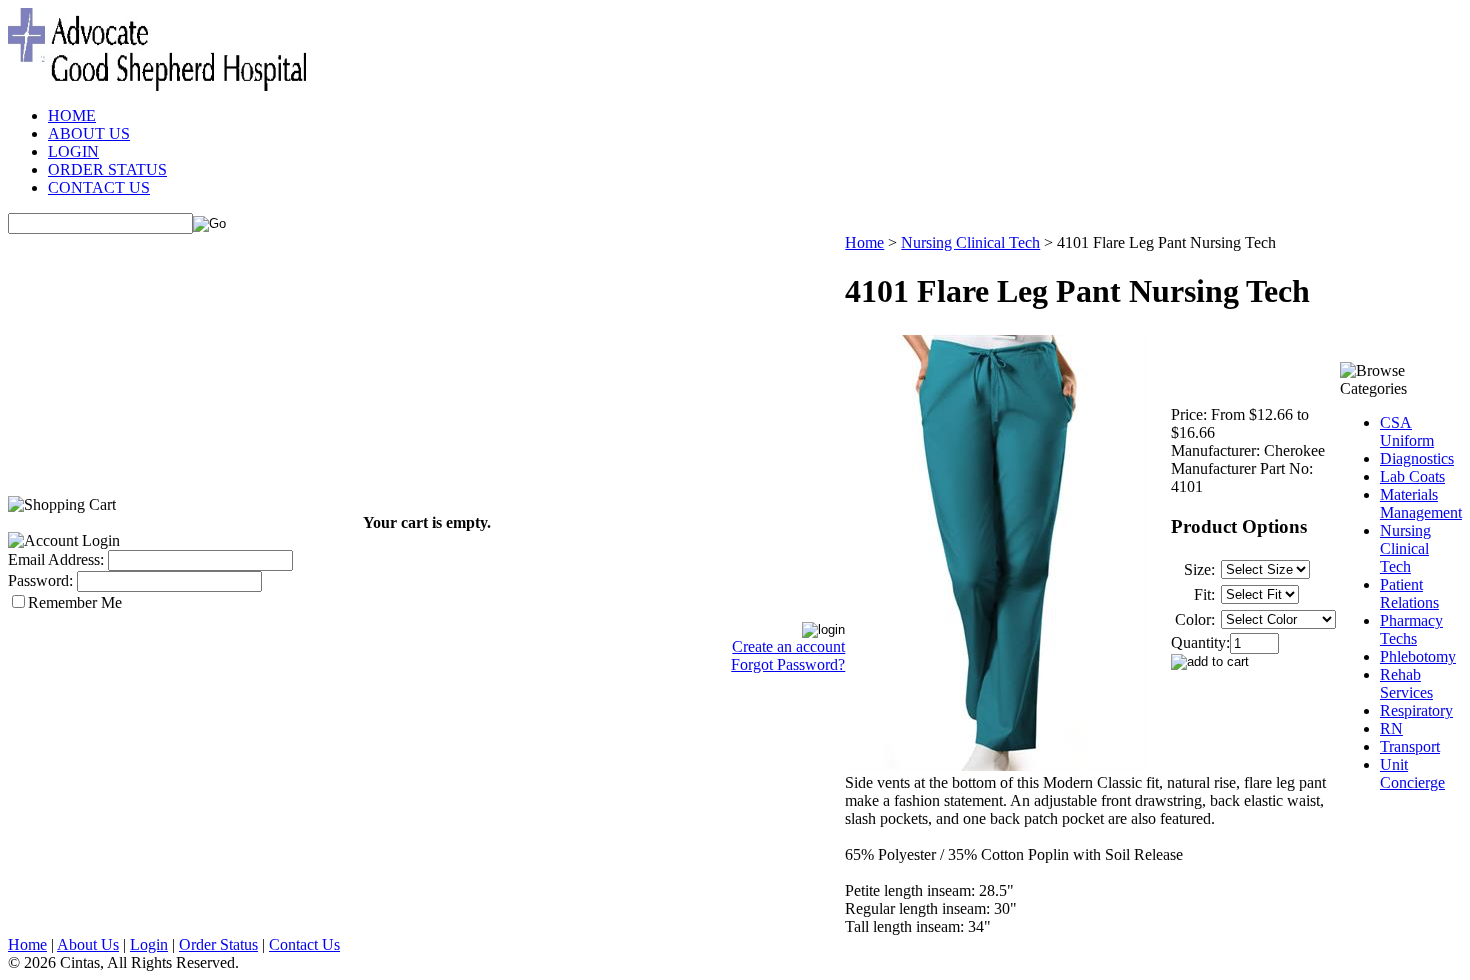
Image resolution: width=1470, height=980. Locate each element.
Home (864, 242)
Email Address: (56, 559)
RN (1391, 728)
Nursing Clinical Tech (970, 242)
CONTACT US (99, 187)
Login (149, 944)
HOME (72, 115)
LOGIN (73, 151)
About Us (88, 944)
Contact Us (304, 944)
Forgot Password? (788, 664)
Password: (40, 580)
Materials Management (1421, 503)
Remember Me (75, 602)
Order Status (218, 944)
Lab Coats (1412, 476)
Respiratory (1416, 710)
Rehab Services (1406, 683)
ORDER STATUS (107, 169)
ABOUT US (89, 133)
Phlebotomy (1418, 656)
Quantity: (1200, 642)
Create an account (788, 646)
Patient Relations (1409, 593)
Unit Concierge (1412, 773)
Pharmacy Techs (1411, 629)
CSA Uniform (1407, 431)
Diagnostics (1417, 458)
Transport (1410, 746)
